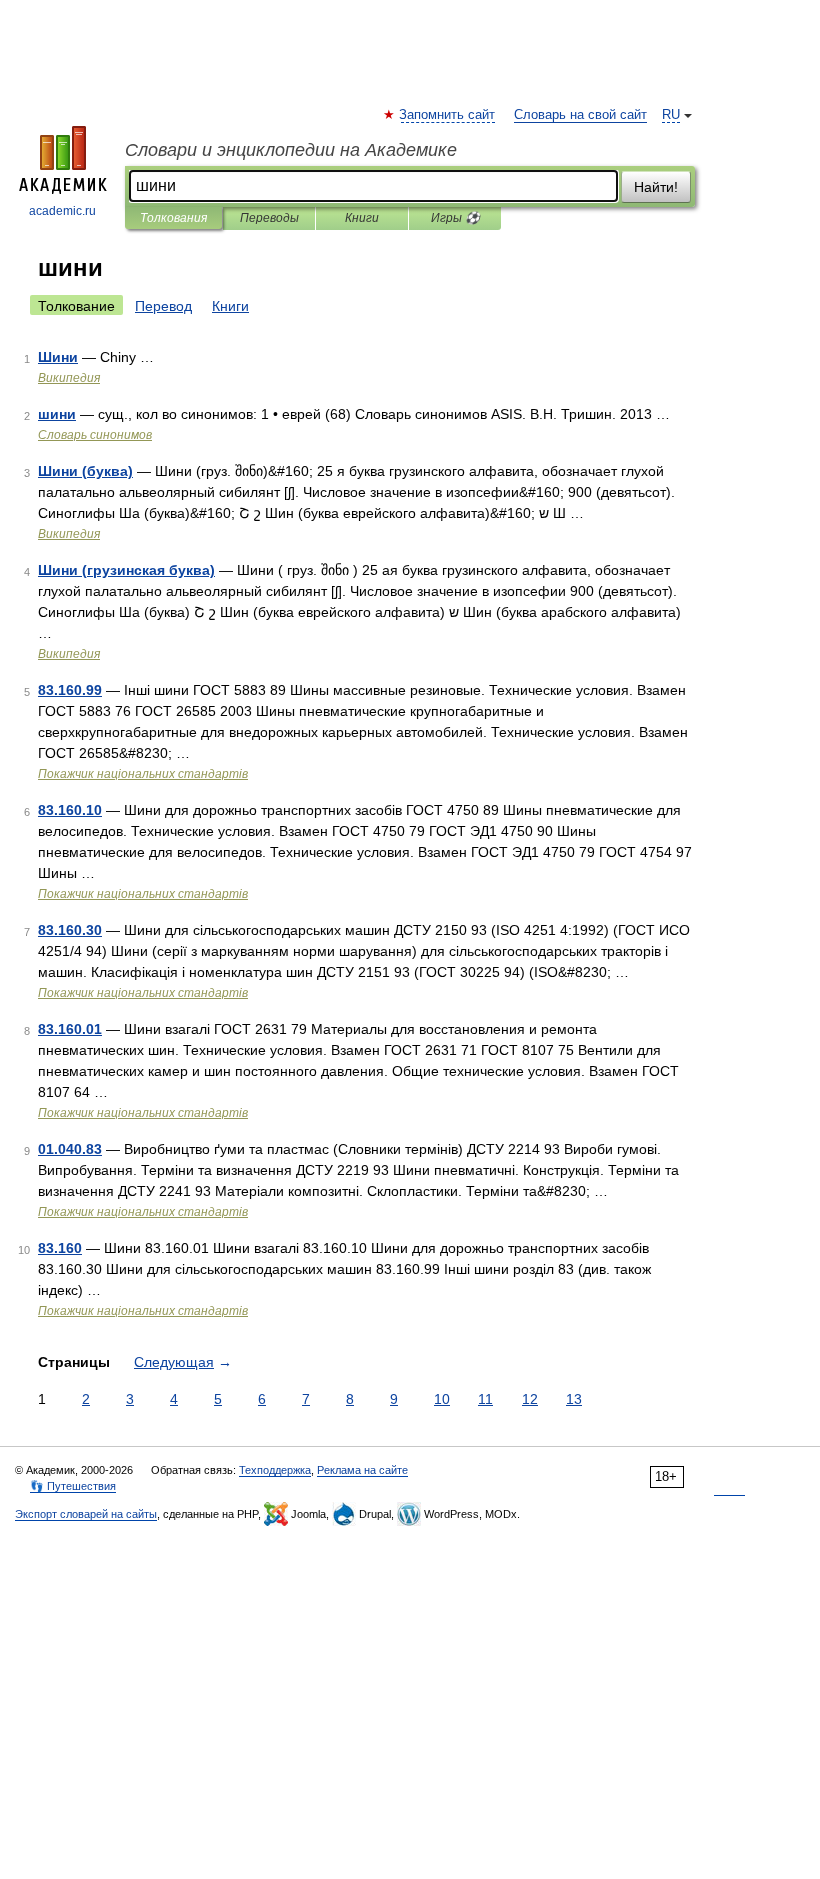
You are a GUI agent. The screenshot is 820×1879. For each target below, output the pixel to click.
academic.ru (62, 211)
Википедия (69, 378)
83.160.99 (70, 690)
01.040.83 (70, 1149)
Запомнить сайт (448, 115)
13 (574, 1399)
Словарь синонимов (95, 435)
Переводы (269, 218)
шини (57, 414)
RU (671, 115)
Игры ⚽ (455, 218)
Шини (58, 357)
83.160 (60, 1248)
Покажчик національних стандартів (143, 774)
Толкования (173, 218)
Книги (362, 218)
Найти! (656, 187)
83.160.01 (70, 1029)
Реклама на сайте (362, 1470)
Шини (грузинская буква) (126, 570)
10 (442, 1399)
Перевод (163, 306)
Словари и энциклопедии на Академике (291, 150)
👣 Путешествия (73, 1486)
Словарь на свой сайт (580, 115)
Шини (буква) (85, 471)
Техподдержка (275, 1470)
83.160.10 (70, 810)
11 (485, 1399)
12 (530, 1399)
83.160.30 (70, 930)
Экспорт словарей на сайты (86, 1514)
